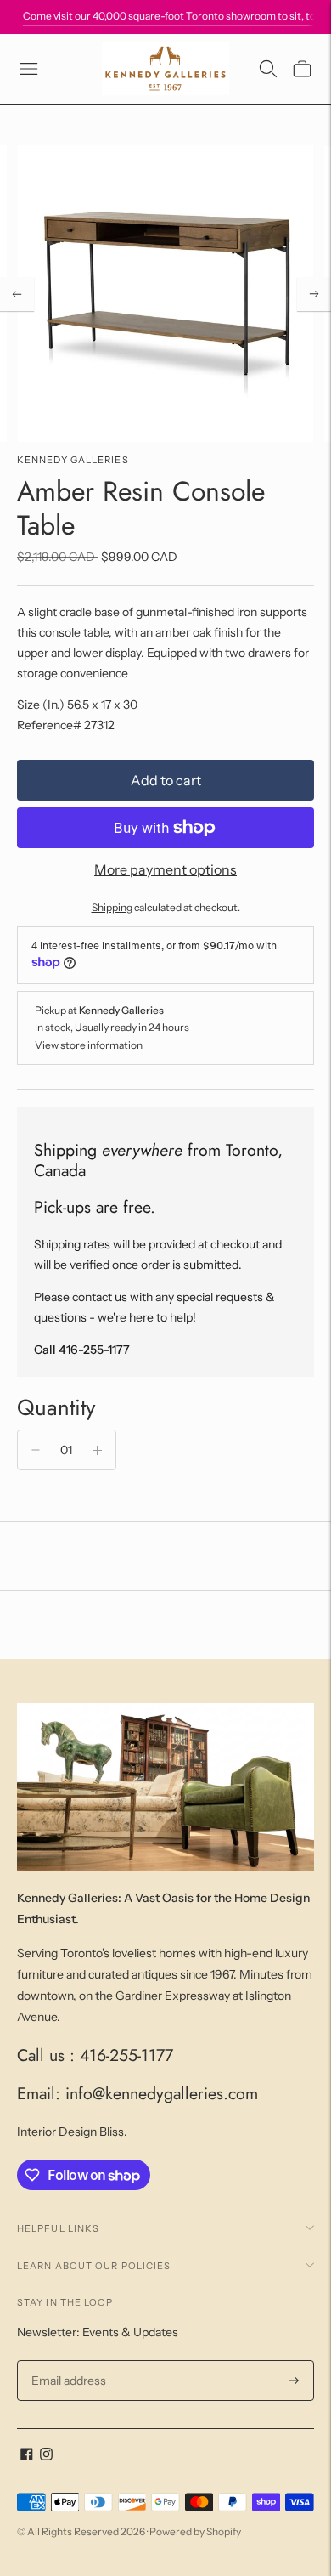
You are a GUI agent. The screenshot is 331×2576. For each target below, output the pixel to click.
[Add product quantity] (97, 1450)
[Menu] (29, 69)
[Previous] (17, 294)
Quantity (56, 1407)
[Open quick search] (268, 69)
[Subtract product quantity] (36, 1450)
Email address (67, 2361)
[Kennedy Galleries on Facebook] (27, 2456)
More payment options (165, 869)
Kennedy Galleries (73, 460)
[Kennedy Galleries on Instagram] (46, 2456)
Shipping (112, 907)
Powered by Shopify (195, 2531)
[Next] (314, 294)
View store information (89, 1045)
